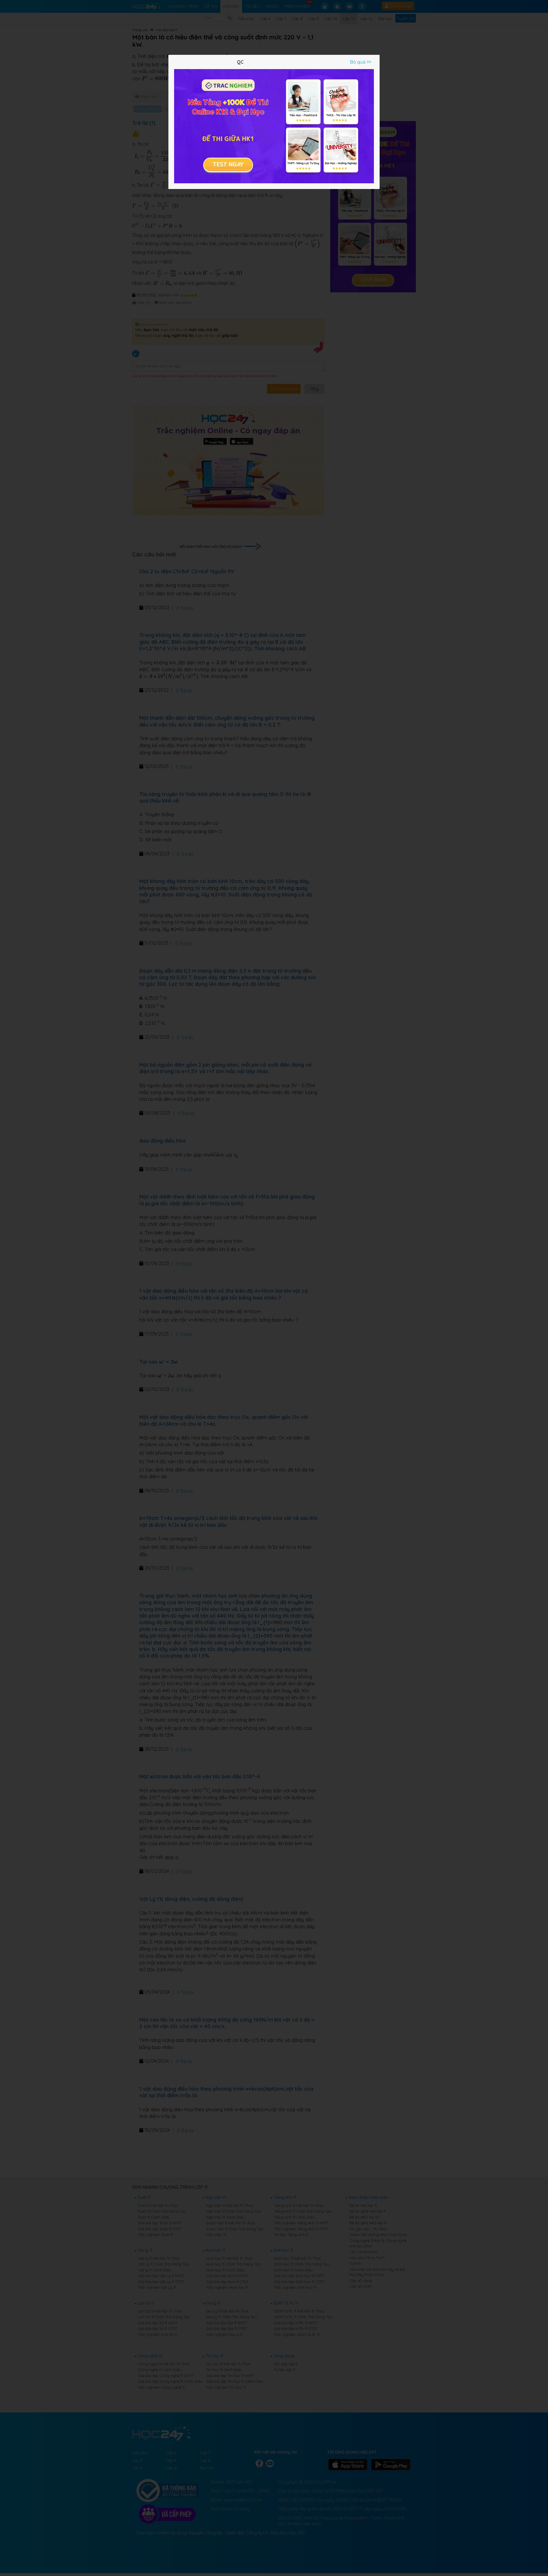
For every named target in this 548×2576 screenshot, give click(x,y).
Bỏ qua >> (361, 62)
